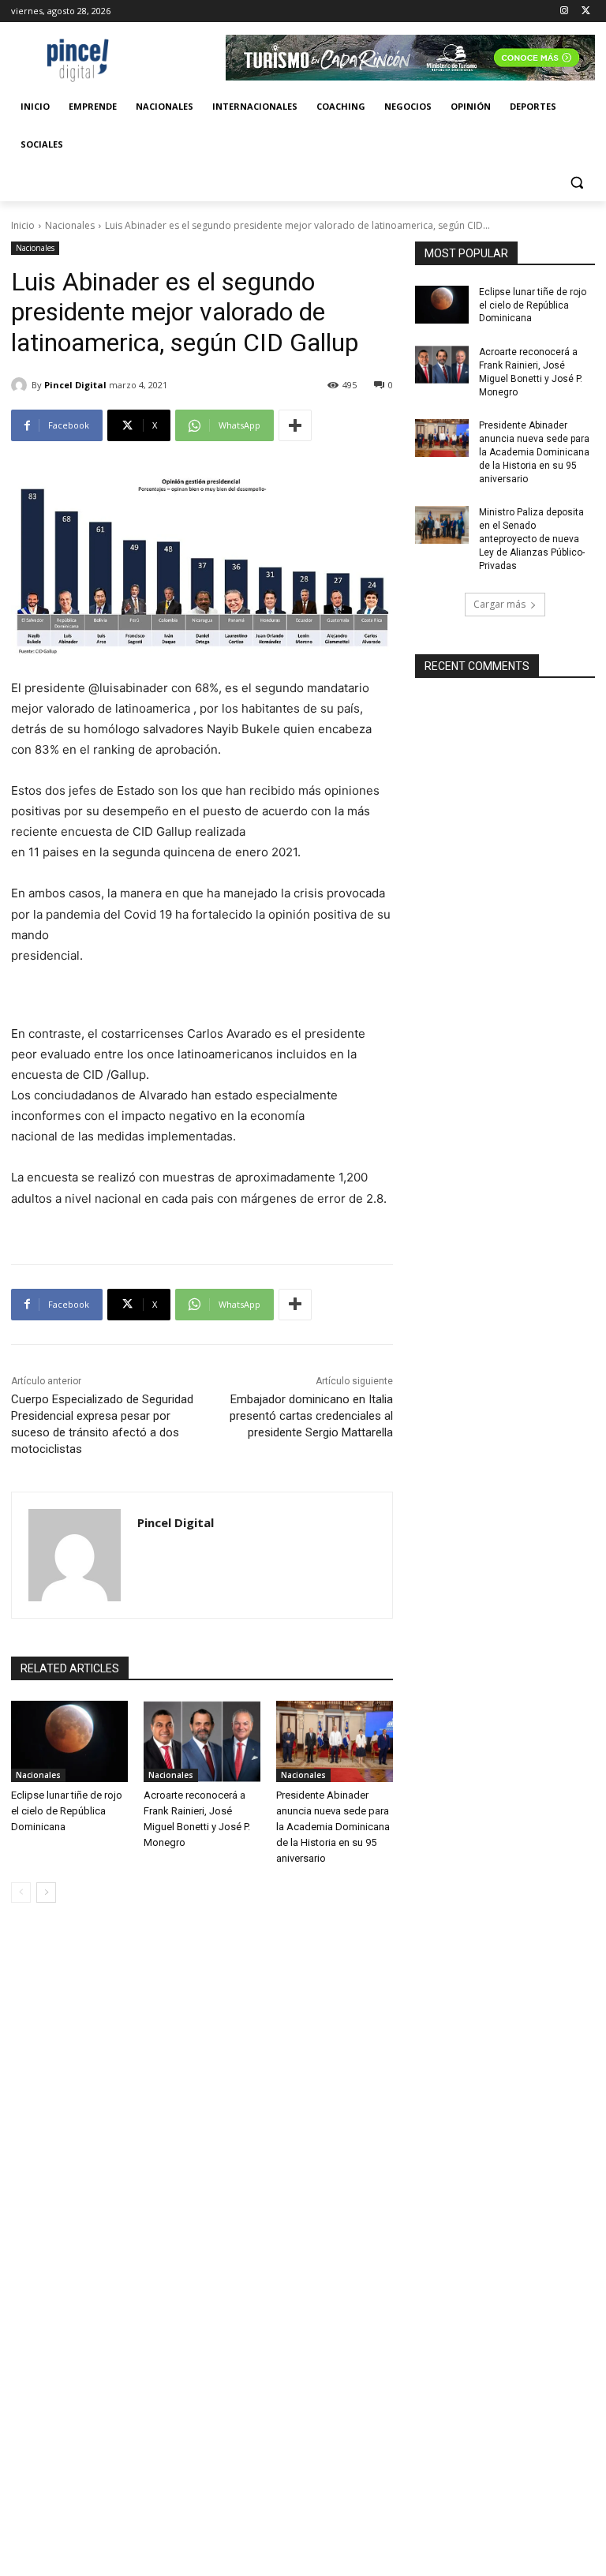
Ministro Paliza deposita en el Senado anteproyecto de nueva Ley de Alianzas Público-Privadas (532, 539)
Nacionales (70, 225)
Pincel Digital (75, 385)
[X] (586, 11)
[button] (576, 183)
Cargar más (499, 604)
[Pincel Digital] (21, 385)
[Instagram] (564, 11)
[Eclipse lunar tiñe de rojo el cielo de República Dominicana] (69, 1742)
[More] (295, 425)
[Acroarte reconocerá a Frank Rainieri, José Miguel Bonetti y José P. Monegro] (202, 1742)
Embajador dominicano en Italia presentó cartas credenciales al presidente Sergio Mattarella (311, 1416)
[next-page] (46, 1893)
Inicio (23, 225)
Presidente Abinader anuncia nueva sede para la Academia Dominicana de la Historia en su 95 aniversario (333, 1827)
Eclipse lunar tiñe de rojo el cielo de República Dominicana (67, 1811)
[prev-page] (21, 1893)
